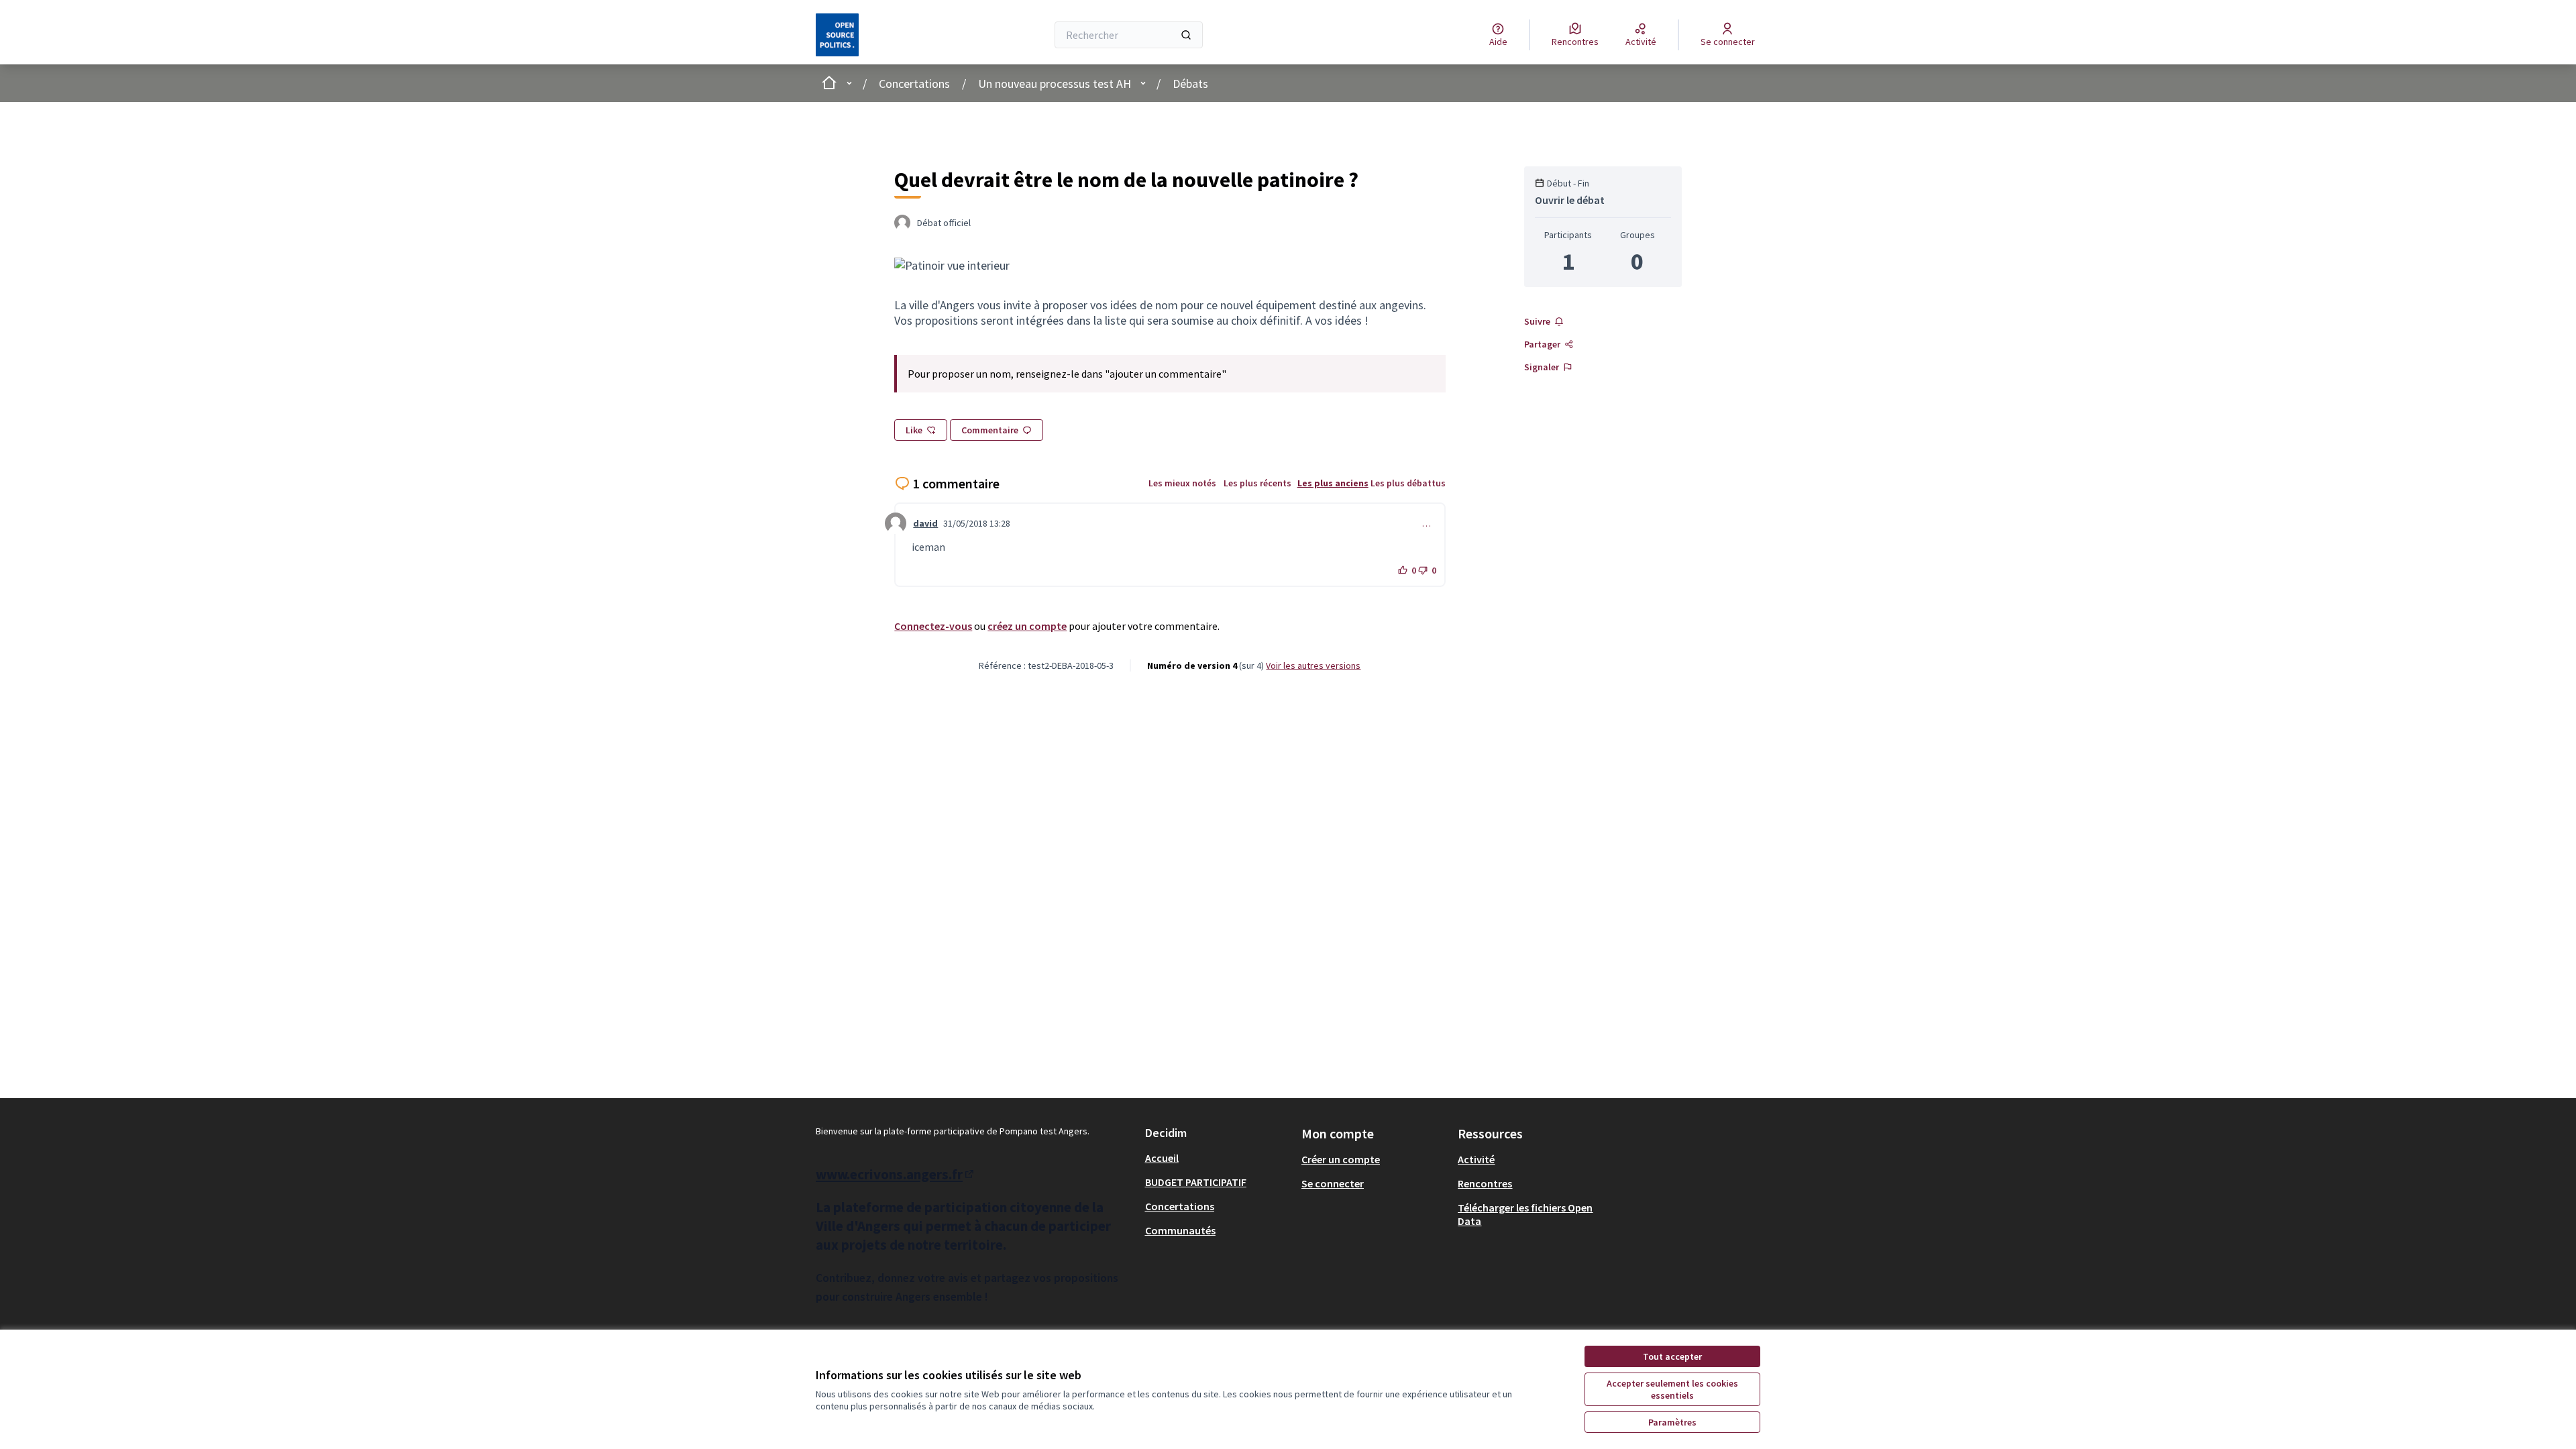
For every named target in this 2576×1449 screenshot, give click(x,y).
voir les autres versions (1313, 665)
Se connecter (1333, 1183)
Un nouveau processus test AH (1055, 84)
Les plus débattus (1408, 483)
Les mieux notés (1182, 483)
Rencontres (1485, 1183)
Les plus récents (1257, 483)
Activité (1476, 1159)
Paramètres (1672, 1422)
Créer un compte (1341, 1159)
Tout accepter (1672, 1356)
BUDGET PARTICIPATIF (1196, 1182)
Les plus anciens (1333, 483)
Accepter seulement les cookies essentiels (1672, 1389)
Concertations (914, 84)
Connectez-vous (933, 626)
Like (914, 430)
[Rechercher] (1186, 35)
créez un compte (1027, 626)
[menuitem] (1218, 1158)
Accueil (1162, 1158)
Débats (1190, 84)
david (925, 523)
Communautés (1180, 1230)
